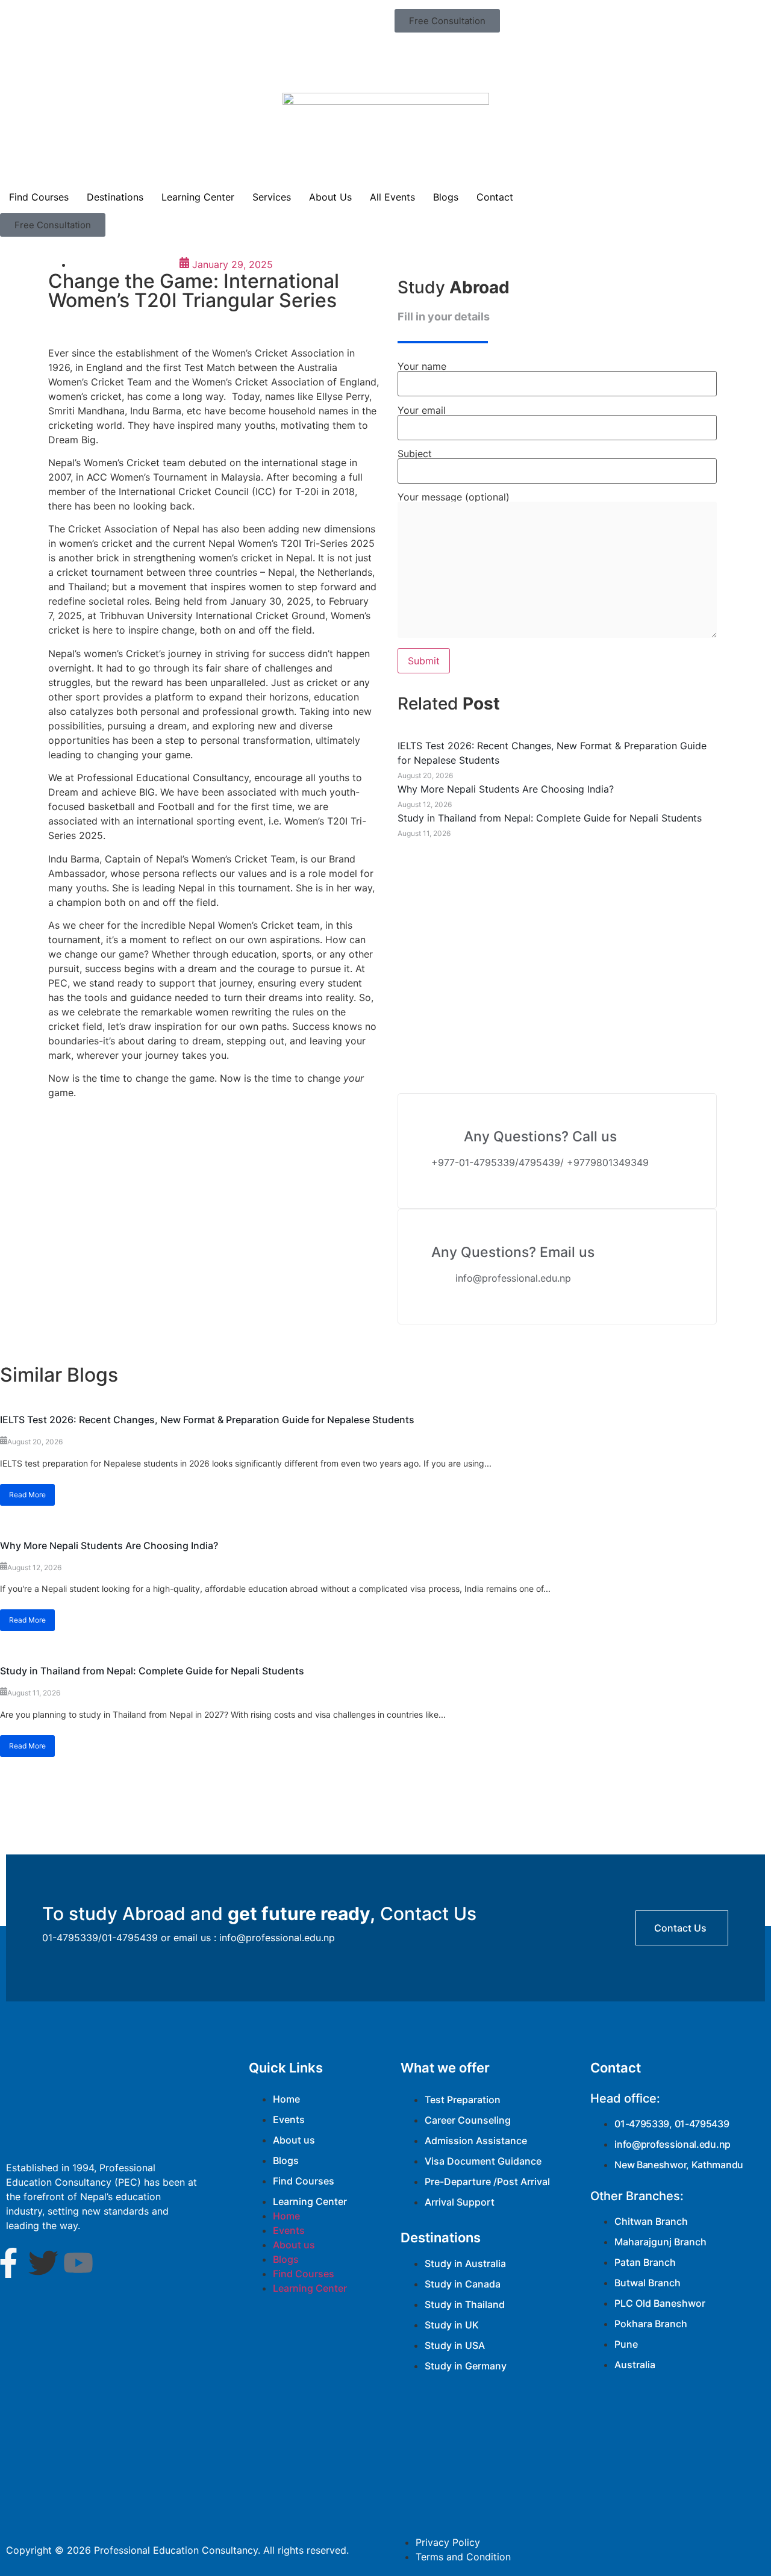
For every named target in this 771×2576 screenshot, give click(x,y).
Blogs (446, 197)
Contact (495, 197)
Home (286, 2099)
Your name (422, 367)
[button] (447, 21)
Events (289, 2119)
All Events (392, 197)
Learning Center (198, 197)
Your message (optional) (454, 497)
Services (272, 197)
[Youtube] (78, 2263)
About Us (330, 197)
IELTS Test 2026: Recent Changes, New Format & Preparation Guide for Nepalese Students (207, 1420)
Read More (27, 1495)
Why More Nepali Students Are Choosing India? (109, 1545)
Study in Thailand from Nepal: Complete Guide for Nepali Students (152, 1671)
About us (294, 2140)
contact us (680, 1928)
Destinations (115, 197)
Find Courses (39, 197)
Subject (415, 454)
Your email (422, 411)
